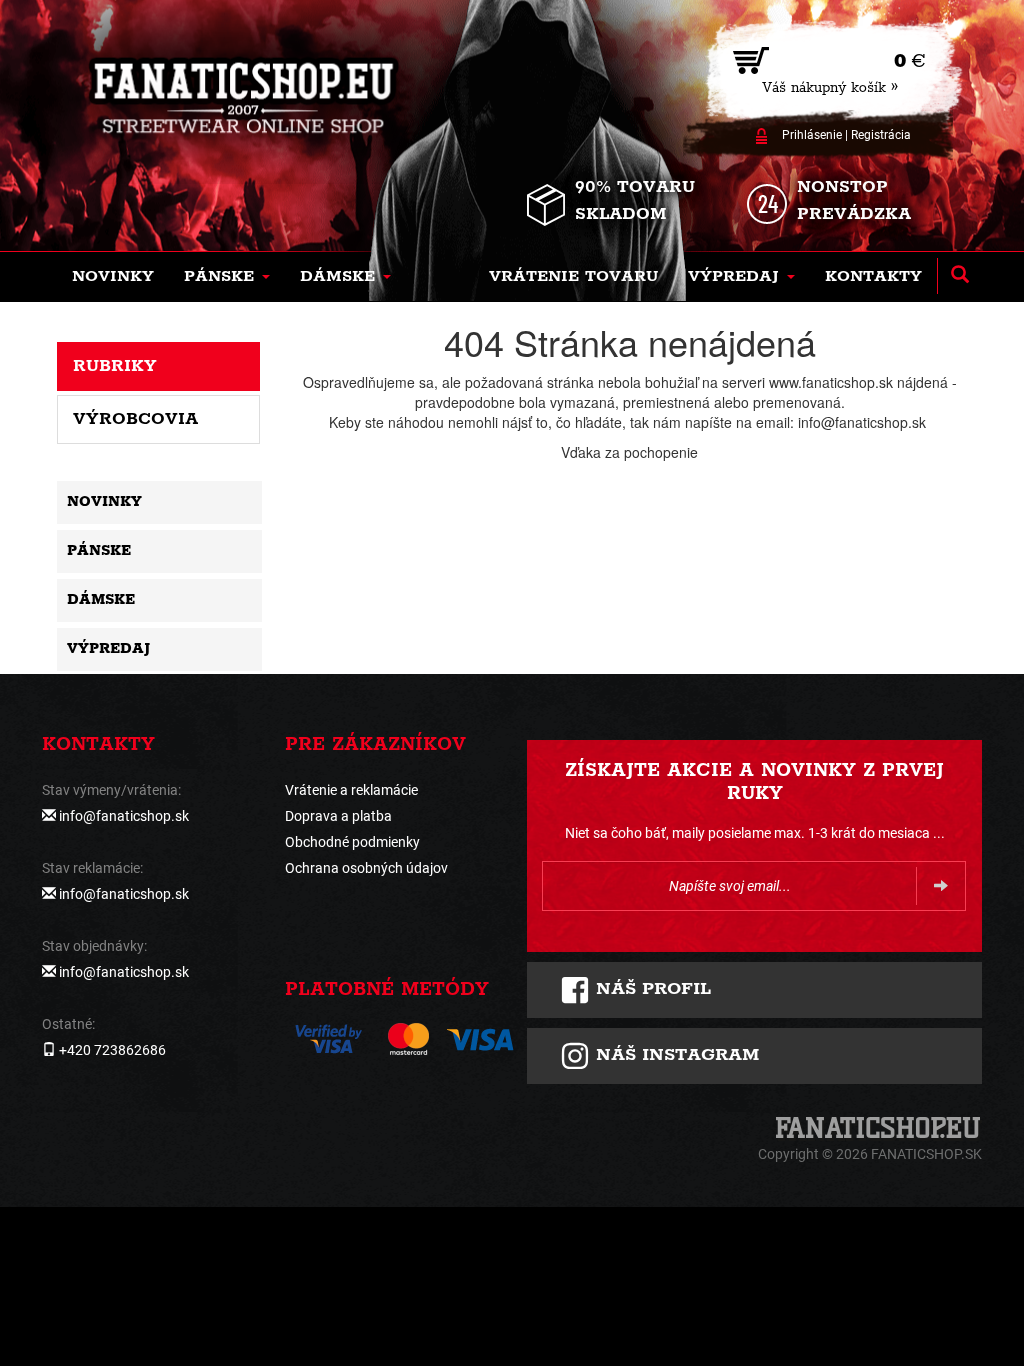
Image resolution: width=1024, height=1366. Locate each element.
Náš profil (650, 989)
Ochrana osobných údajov (366, 868)
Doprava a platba (338, 816)
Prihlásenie (812, 135)
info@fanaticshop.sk (124, 816)
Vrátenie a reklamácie (351, 790)
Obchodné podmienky (352, 842)
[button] (227, 277)
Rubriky (115, 366)
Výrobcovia (135, 419)
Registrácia (881, 135)
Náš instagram (674, 1055)
